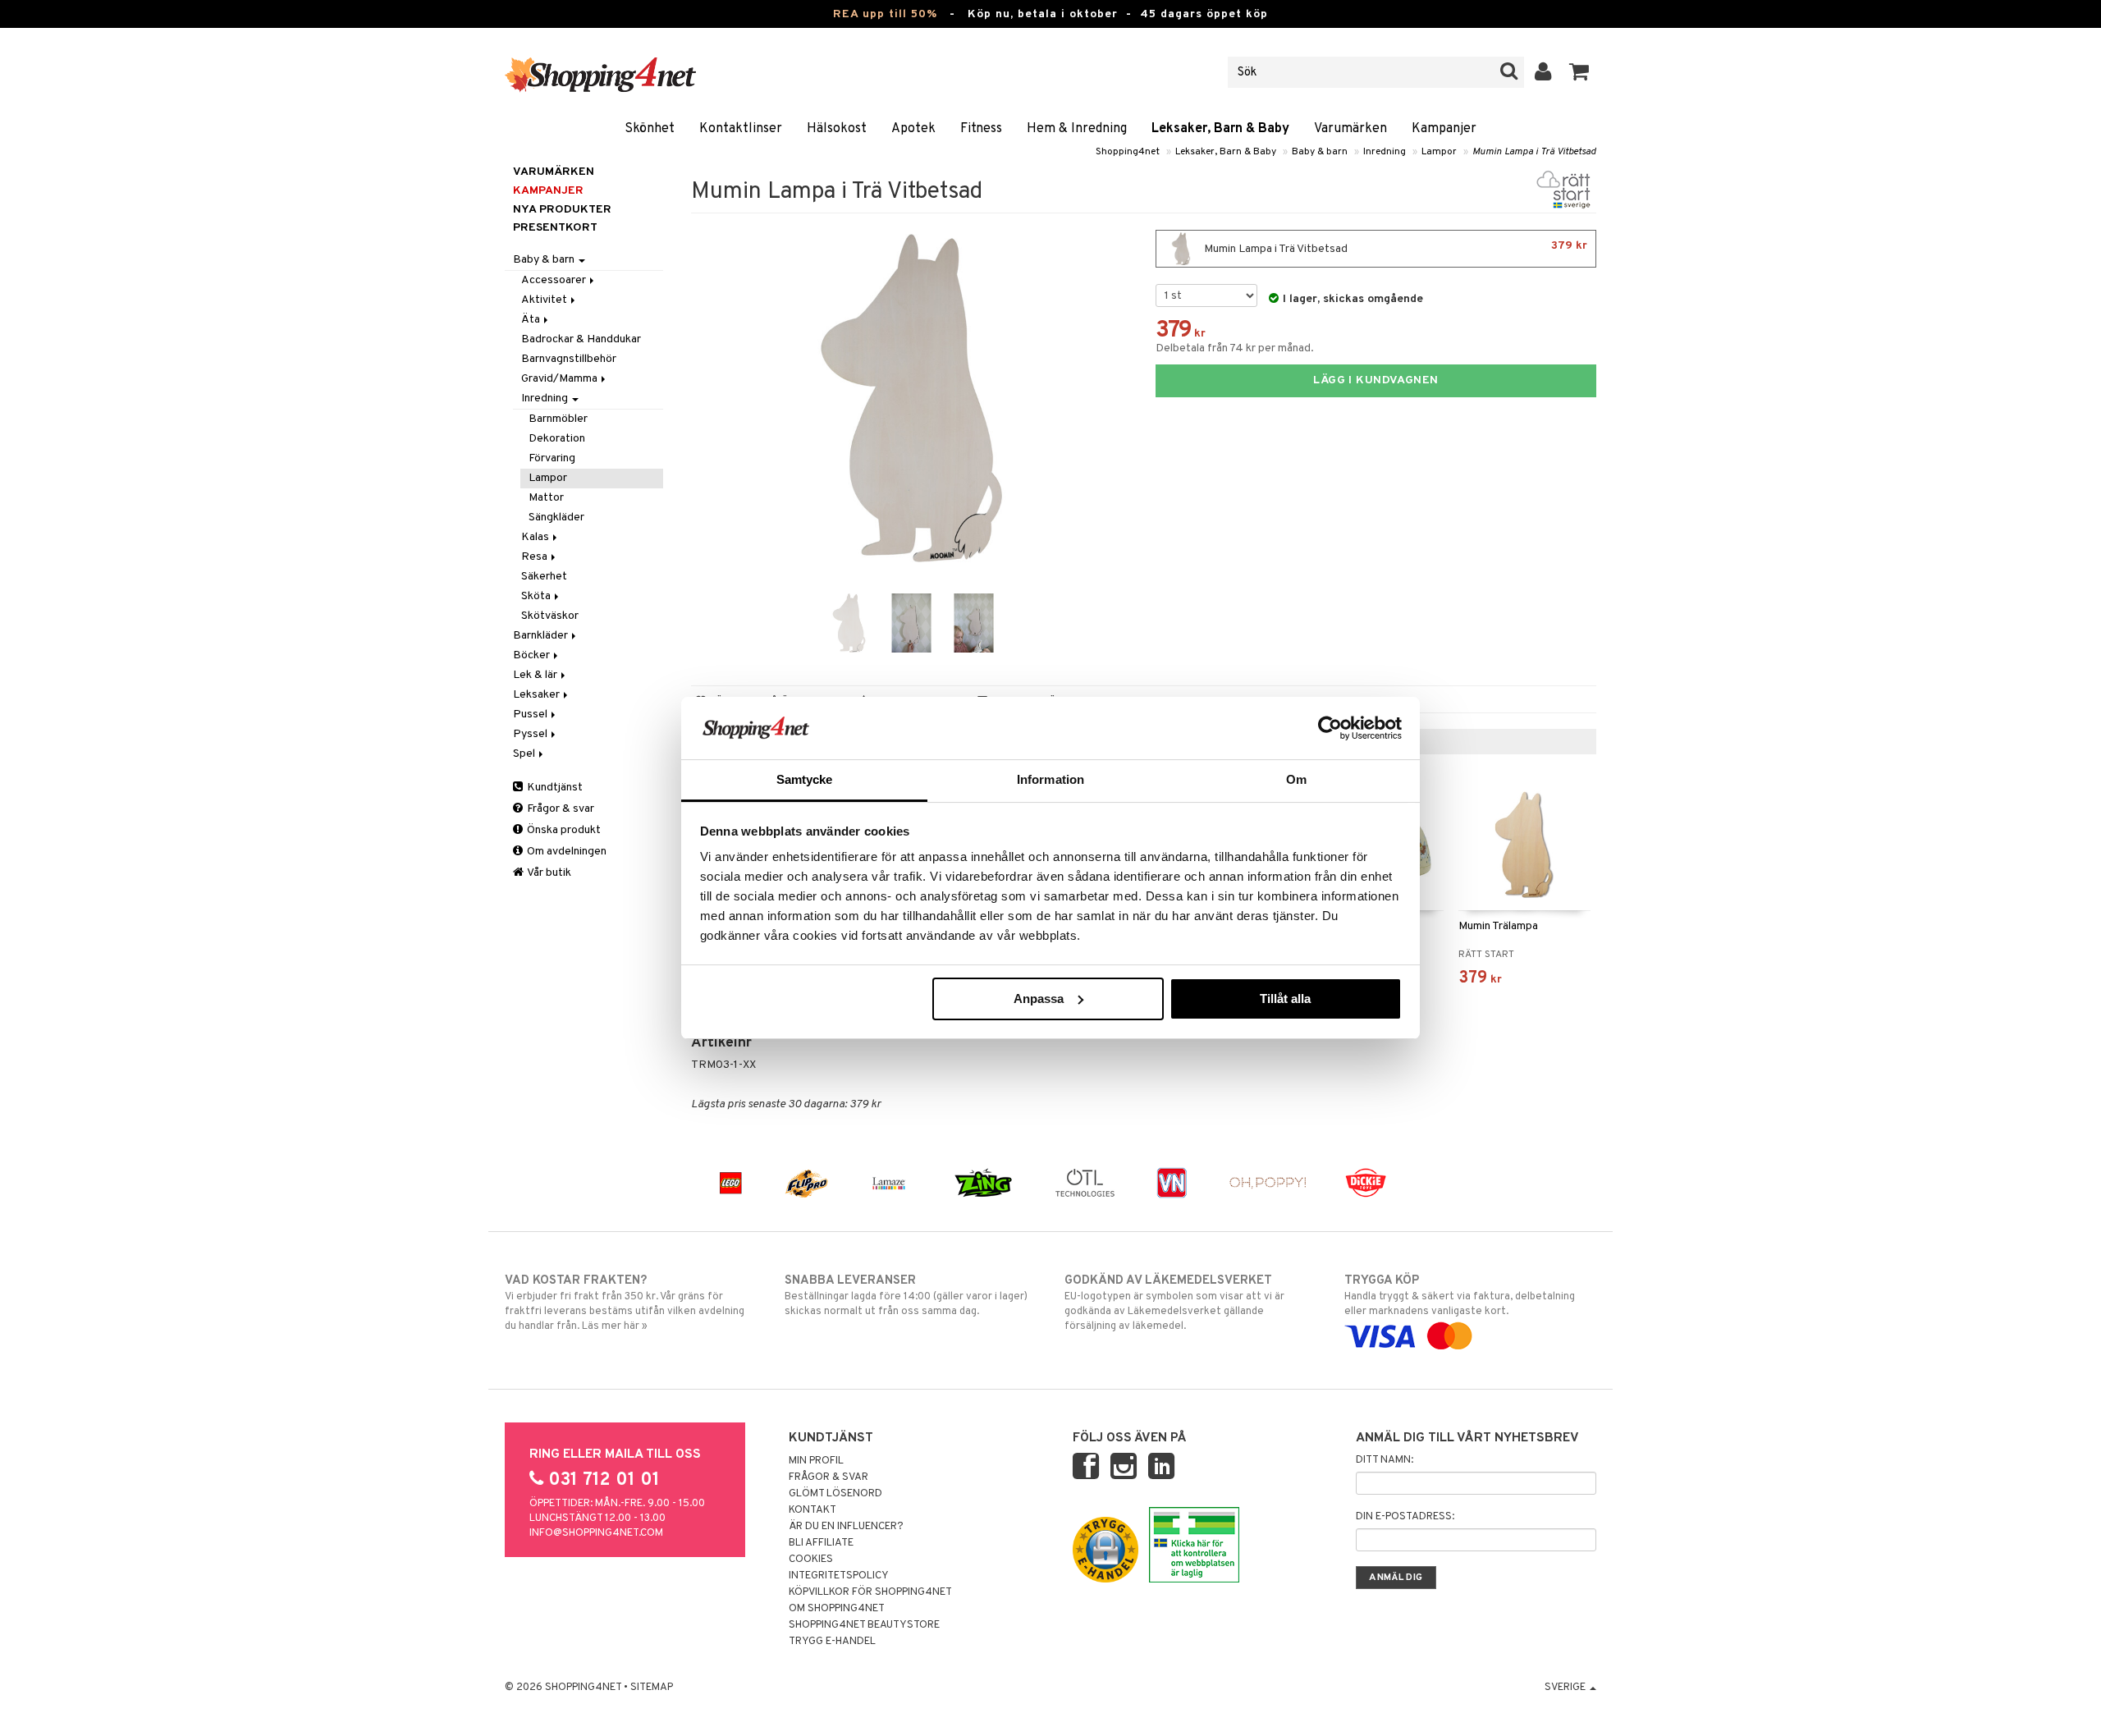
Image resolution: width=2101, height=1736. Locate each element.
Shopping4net (1128, 152)
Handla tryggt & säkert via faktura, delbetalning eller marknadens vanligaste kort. (1460, 1296)
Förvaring (552, 458)
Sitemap (652, 1688)
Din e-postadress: (1405, 1517)
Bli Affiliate (821, 1543)
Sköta (537, 596)
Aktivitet (545, 300)
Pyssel (531, 734)
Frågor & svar (559, 809)
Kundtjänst (554, 788)
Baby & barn (1320, 152)
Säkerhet (544, 577)
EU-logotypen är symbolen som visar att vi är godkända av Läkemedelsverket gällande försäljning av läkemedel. (1174, 1303)
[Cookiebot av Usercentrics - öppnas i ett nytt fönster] (1330, 728)
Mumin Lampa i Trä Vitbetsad (1534, 152)
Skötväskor (550, 616)
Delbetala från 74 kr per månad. (1235, 348)
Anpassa (1039, 999)
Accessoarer (555, 280)
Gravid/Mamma (561, 379)
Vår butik (548, 873)
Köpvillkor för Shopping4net (870, 1592)
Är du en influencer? (846, 1527)
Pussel (531, 715)
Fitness (981, 129)
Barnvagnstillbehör (569, 359)
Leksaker (538, 695)
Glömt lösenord (835, 1494)
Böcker (533, 655)
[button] (1579, 72)
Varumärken (1350, 129)
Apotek (913, 129)
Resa (536, 557)
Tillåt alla (1285, 999)
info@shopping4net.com (596, 1533)
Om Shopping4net (837, 1609)
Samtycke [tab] (805, 779)
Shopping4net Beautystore (864, 1625)
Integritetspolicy (839, 1576)
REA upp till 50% (885, 14)
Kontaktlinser (741, 129)
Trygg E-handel (832, 1642)
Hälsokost (837, 129)
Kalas (536, 537)
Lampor (1439, 152)
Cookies (811, 1560)
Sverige (1566, 1688)
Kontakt (812, 1510)
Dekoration (557, 439)
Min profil (816, 1461)
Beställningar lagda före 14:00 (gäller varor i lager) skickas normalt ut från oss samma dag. (906, 1296)
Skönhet (650, 129)
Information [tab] (1050, 779)
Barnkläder (542, 636)
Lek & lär (536, 675)
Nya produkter (562, 210)
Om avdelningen (565, 852)
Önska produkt (563, 830)
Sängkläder (556, 518)
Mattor (546, 498)
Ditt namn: (1385, 1460)
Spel (525, 754)
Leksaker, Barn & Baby (1220, 129)
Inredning (1385, 152)
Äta (532, 320)
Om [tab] (1296, 779)
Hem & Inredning (1077, 129)
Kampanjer (1444, 129)
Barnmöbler (558, 419)
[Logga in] (1543, 72)
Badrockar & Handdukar (581, 339)
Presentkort (555, 228)
